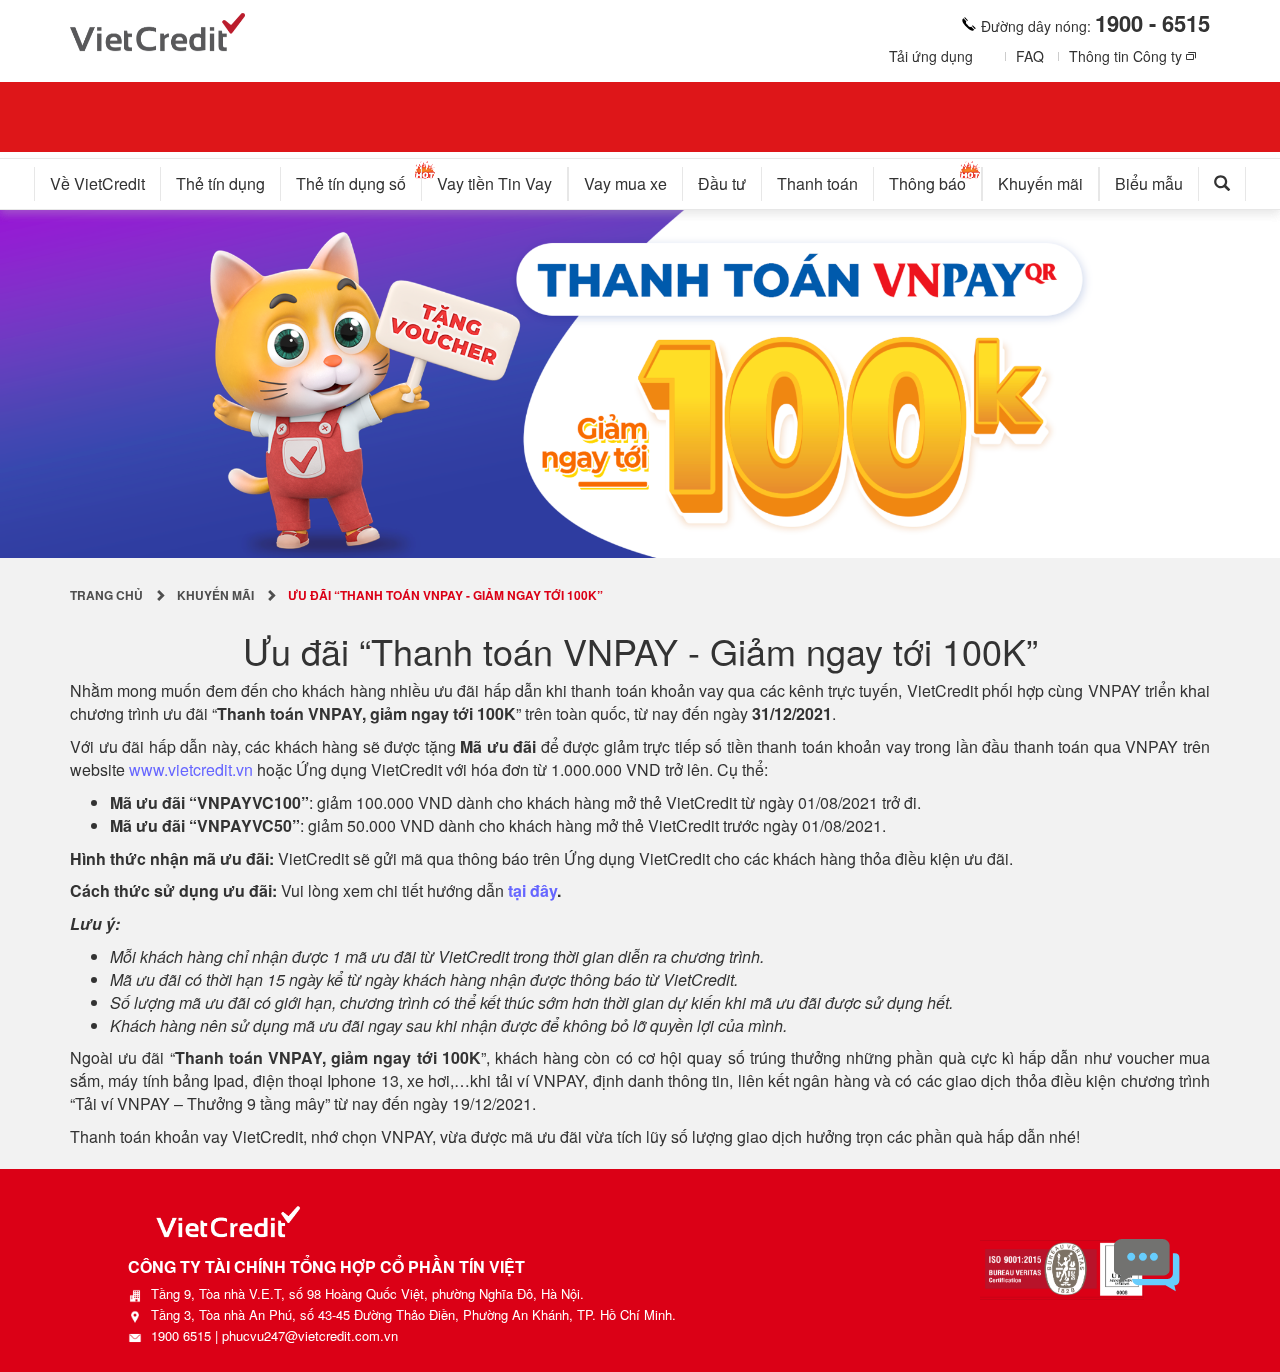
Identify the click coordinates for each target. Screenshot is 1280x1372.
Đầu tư (722, 183)
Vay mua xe (625, 183)
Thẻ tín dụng (220, 183)
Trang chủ (106, 595)
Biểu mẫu (1149, 183)
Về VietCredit (97, 183)
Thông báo (927, 183)
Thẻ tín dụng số (351, 183)
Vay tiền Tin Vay (494, 183)
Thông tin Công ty (1125, 56)
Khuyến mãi (1040, 183)
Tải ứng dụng (931, 56)
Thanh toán (817, 183)
